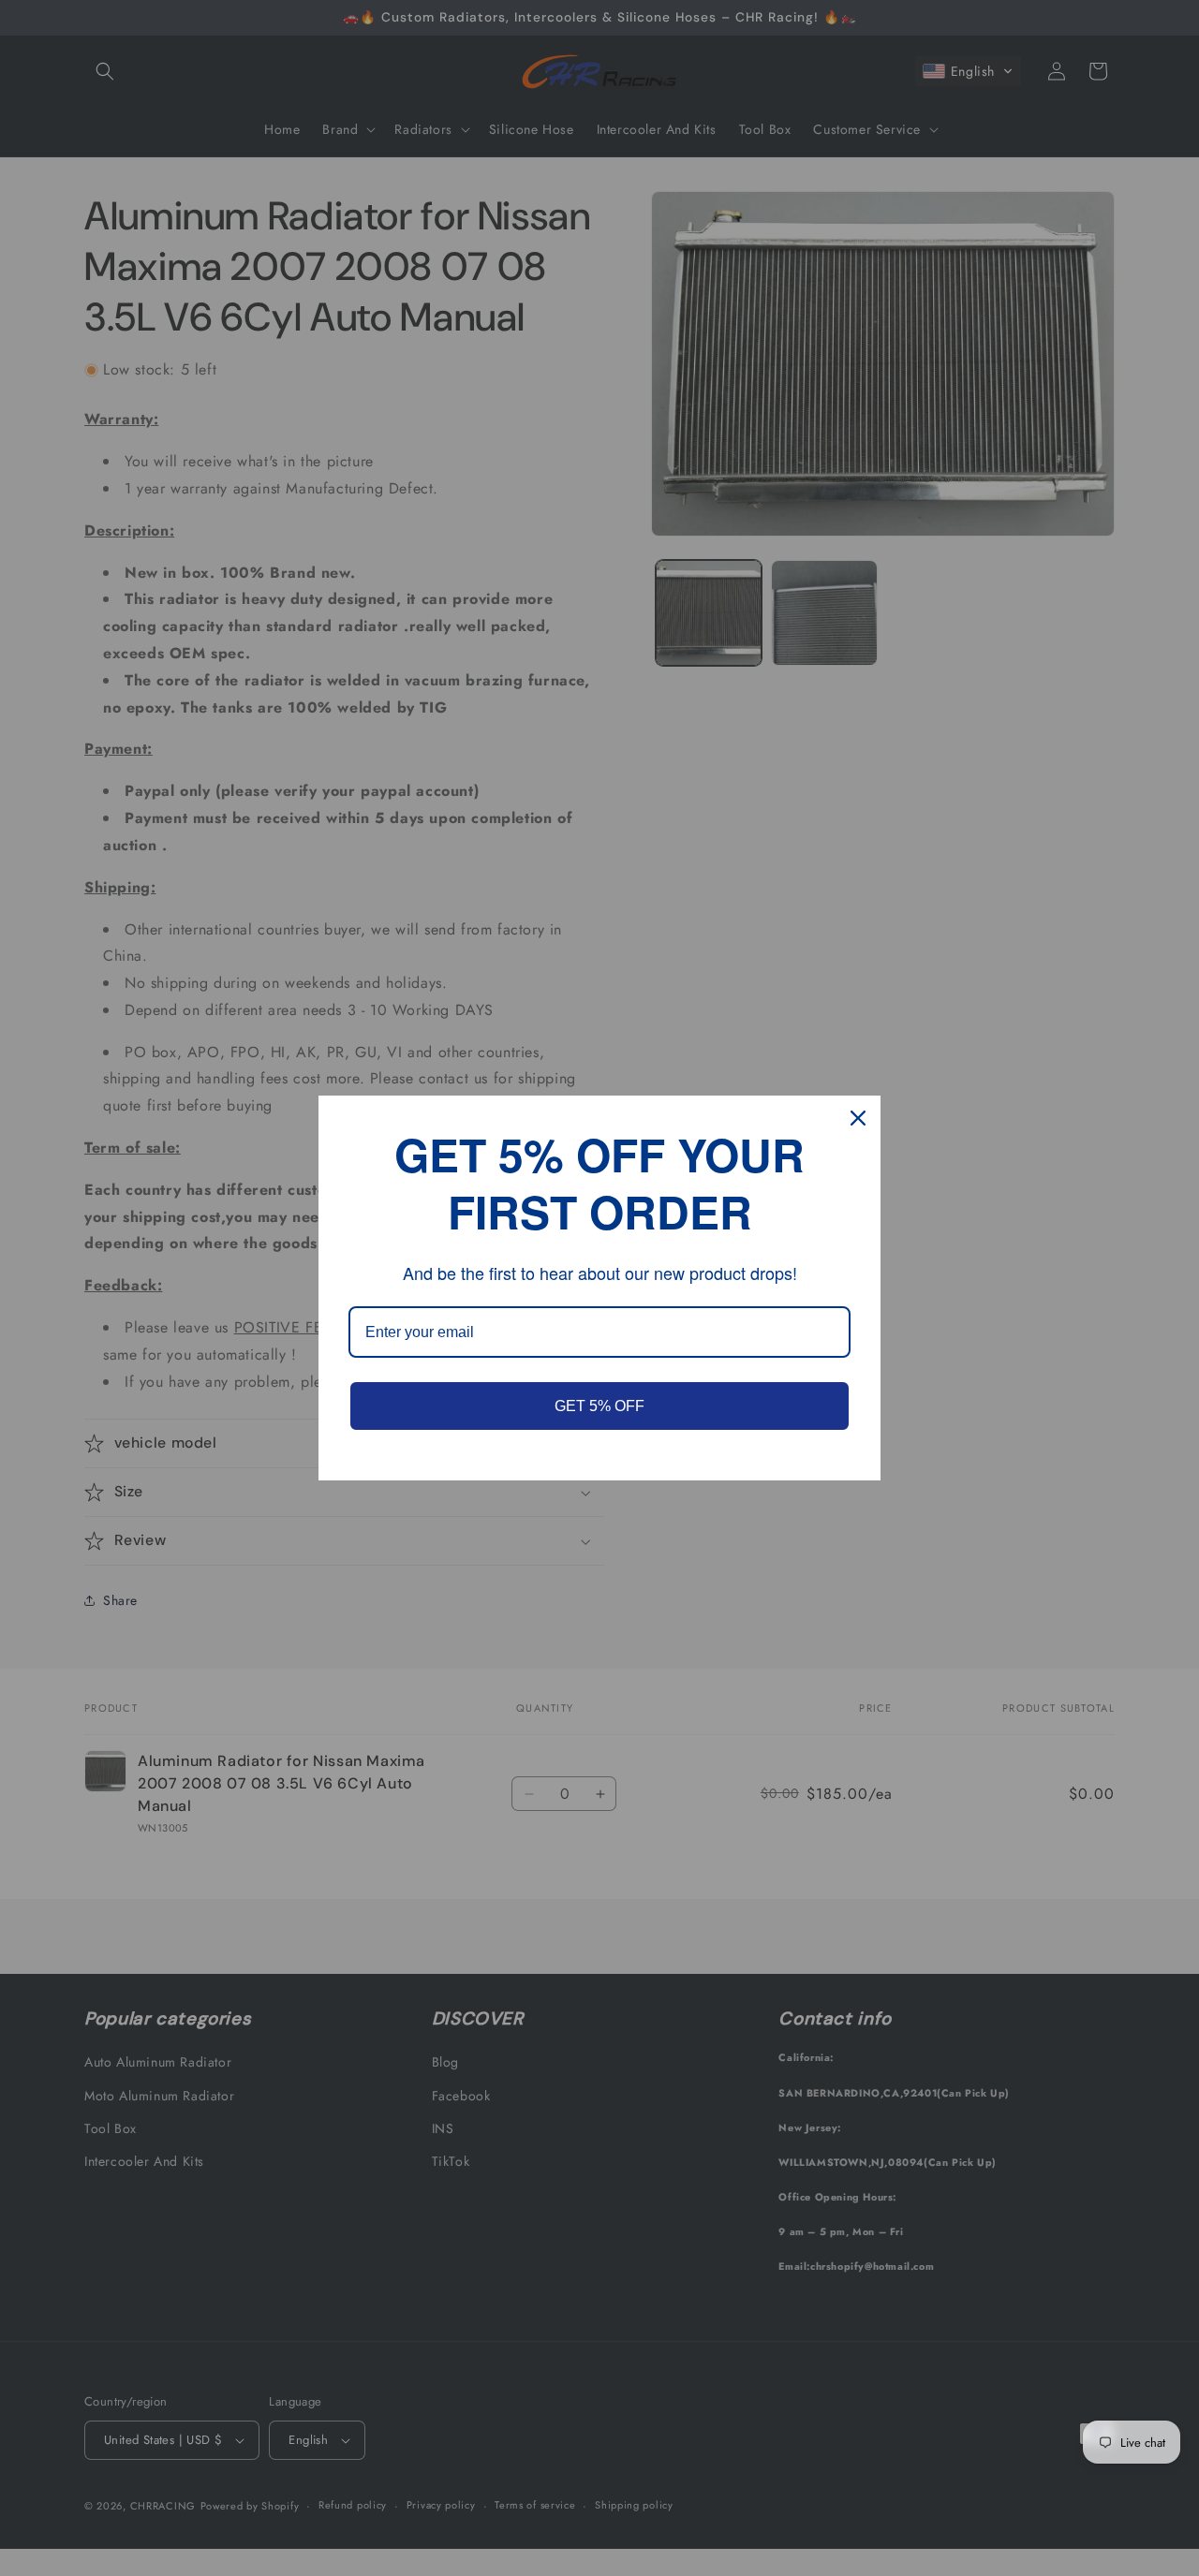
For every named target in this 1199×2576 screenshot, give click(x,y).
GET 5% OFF (599, 1406)
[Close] (858, 1118)
